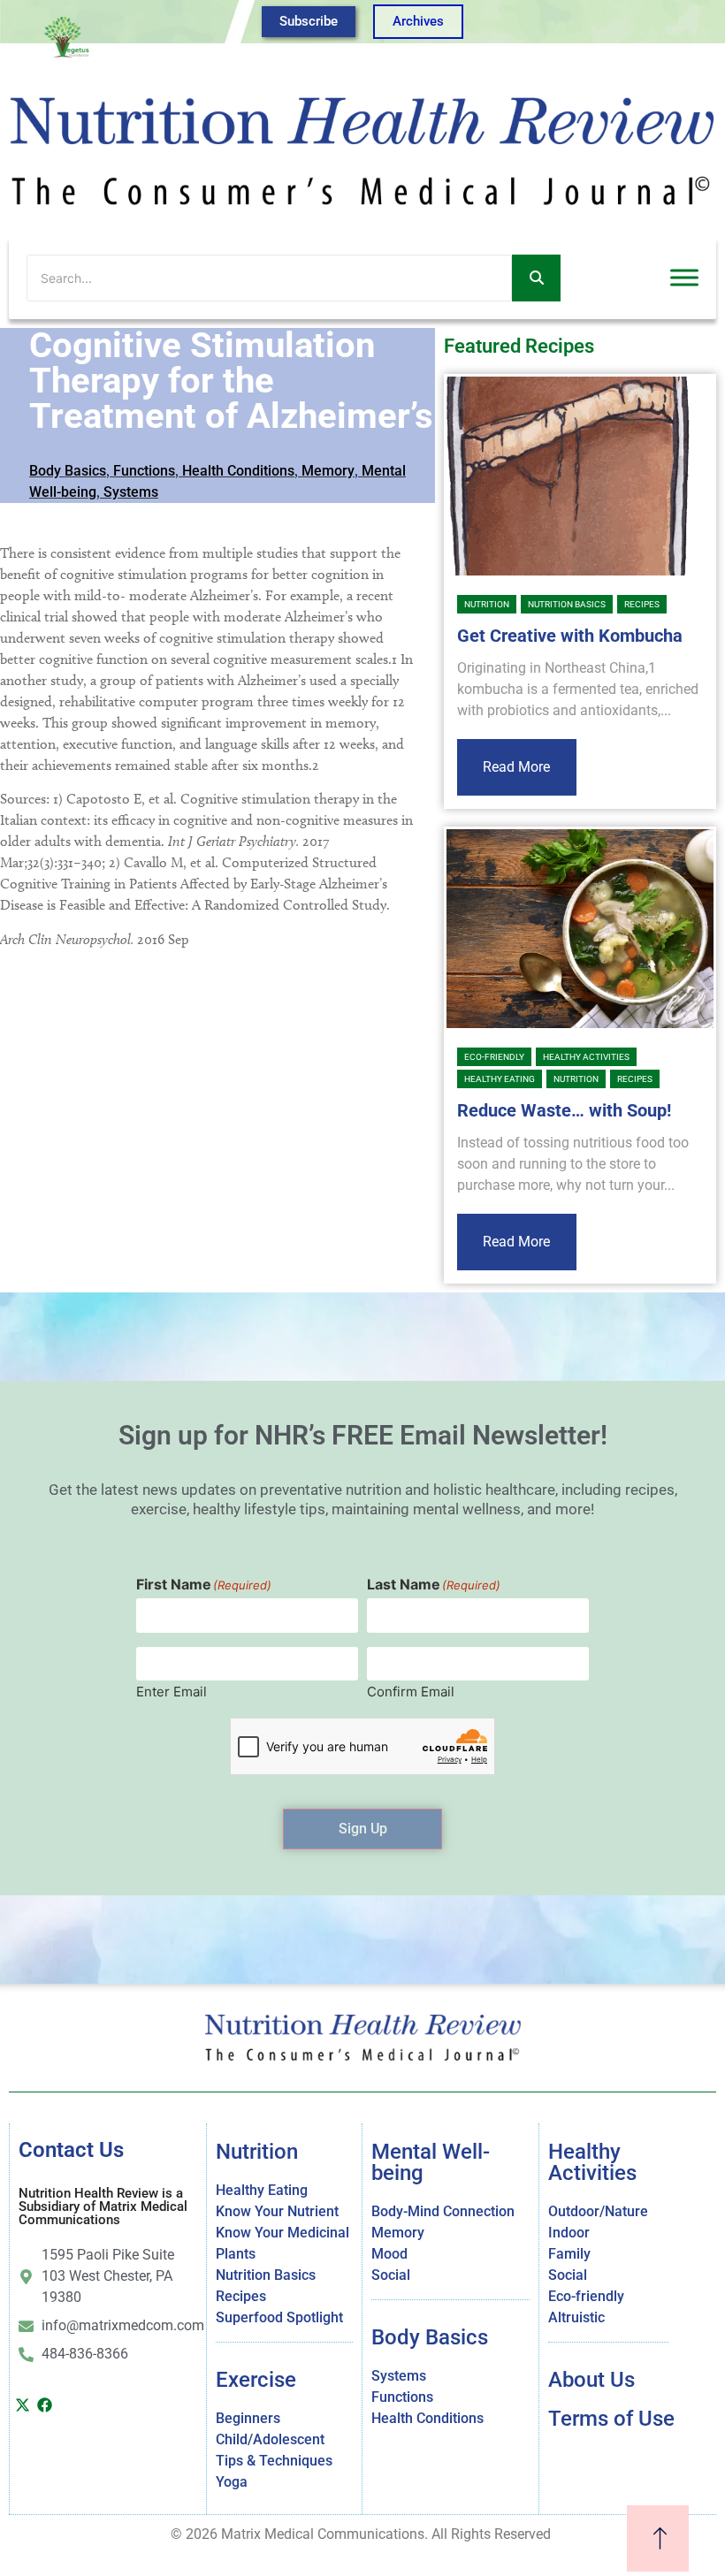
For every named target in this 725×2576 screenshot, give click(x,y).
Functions (144, 471)
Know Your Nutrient (277, 2211)
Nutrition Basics (567, 604)
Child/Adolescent (270, 2439)
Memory (328, 471)
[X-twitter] (22, 2405)
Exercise (256, 2380)
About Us (591, 2380)
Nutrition (487, 604)
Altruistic (576, 2317)
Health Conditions (238, 471)
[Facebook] (44, 2405)
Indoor (569, 2233)
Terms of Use (611, 2419)
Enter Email (172, 1691)
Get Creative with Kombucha (570, 636)
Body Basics (68, 471)
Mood (389, 2254)
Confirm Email (411, 1691)
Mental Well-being (431, 2162)
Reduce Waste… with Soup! (564, 1110)
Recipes (642, 604)
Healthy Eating (500, 1079)
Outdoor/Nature (598, 2211)
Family (569, 2254)
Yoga (232, 2482)
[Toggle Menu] (684, 278)
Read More (516, 767)
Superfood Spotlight (279, 2317)
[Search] (536, 278)
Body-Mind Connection (443, 2211)
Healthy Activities (586, 1057)
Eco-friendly (494, 1057)
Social (391, 2275)
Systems (131, 492)
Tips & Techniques (274, 2461)
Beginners (248, 2418)
